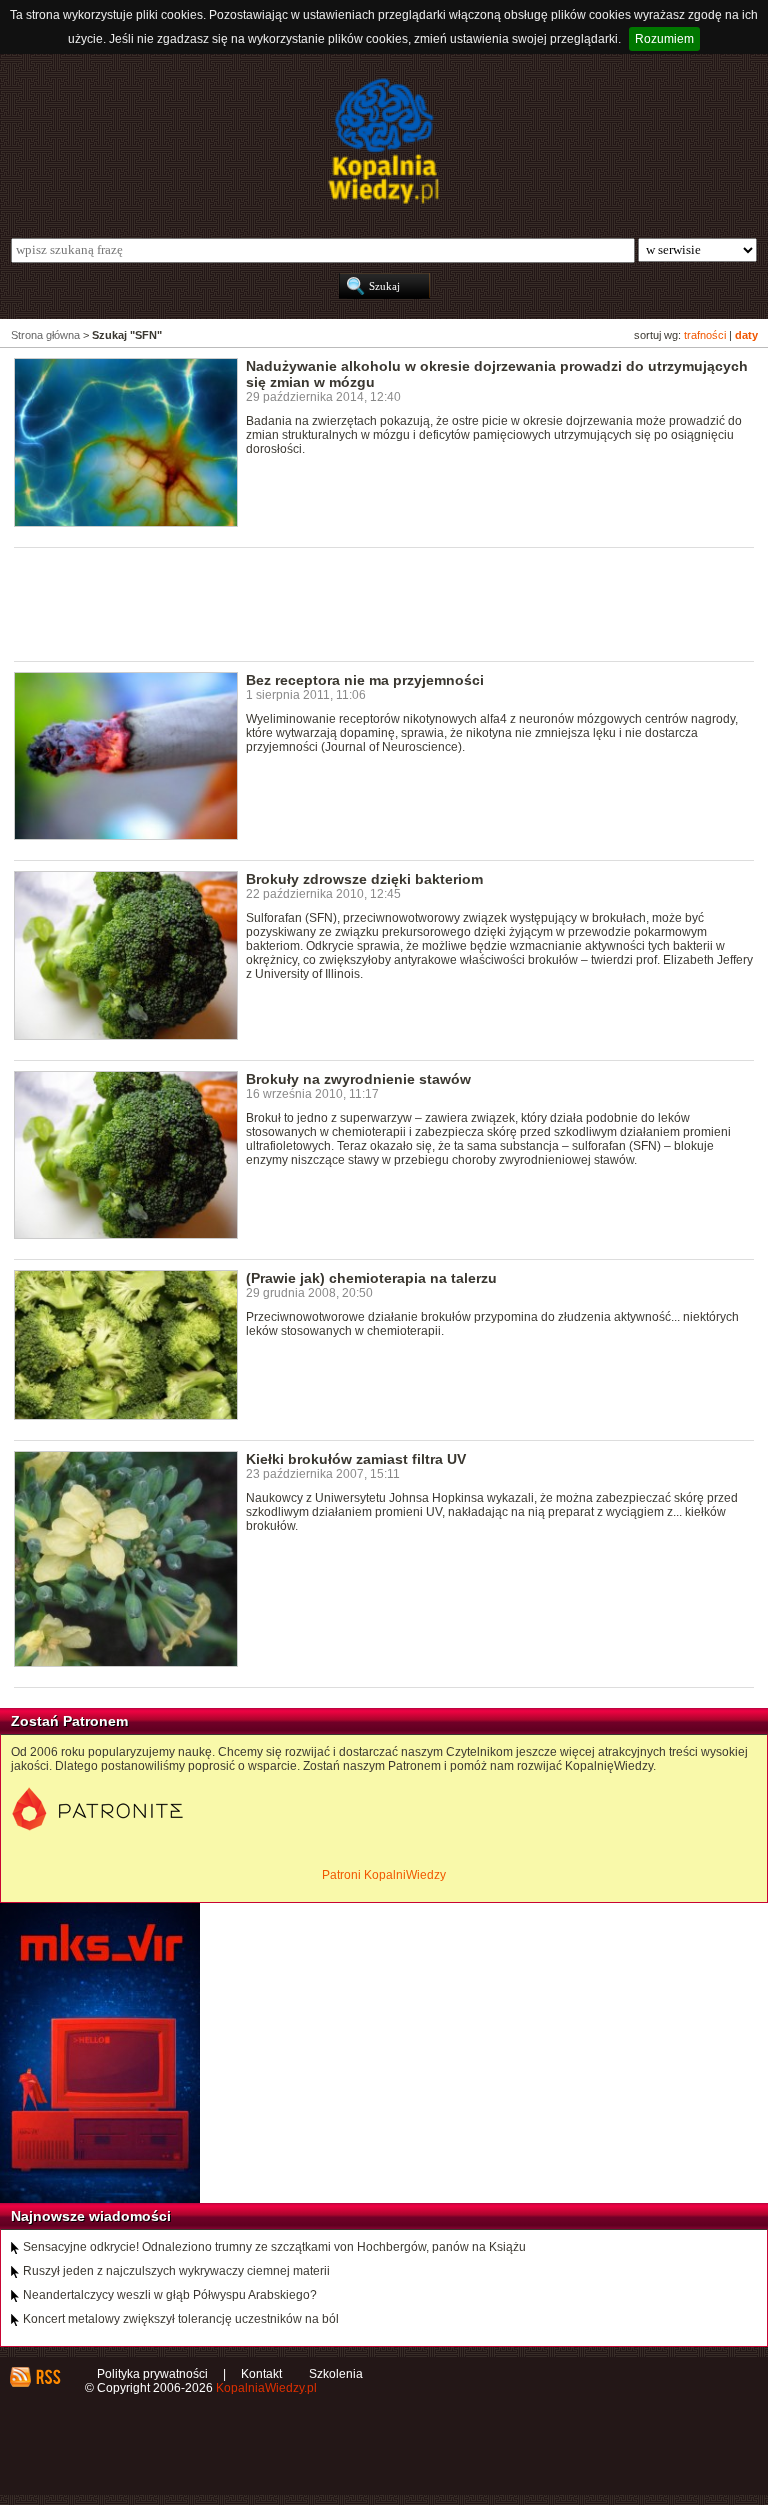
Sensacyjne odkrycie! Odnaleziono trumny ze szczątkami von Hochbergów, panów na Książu (274, 2247)
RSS (47, 2377)
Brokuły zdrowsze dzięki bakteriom (364, 879)
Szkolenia (336, 2374)
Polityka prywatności (152, 2374)
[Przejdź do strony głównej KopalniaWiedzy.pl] (384, 141)
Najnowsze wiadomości (91, 2216)
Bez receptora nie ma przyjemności (365, 680)
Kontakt (261, 2374)
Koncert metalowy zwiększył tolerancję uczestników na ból (181, 2319)
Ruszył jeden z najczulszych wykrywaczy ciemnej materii (176, 2271)
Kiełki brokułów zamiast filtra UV (356, 1459)
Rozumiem (664, 39)
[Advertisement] (378, 603)
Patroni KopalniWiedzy (384, 1875)
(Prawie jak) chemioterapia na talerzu (371, 1278)
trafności (705, 335)
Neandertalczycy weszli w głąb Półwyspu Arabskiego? (170, 2295)
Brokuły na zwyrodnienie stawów (358, 1079)
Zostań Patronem (69, 1721)
